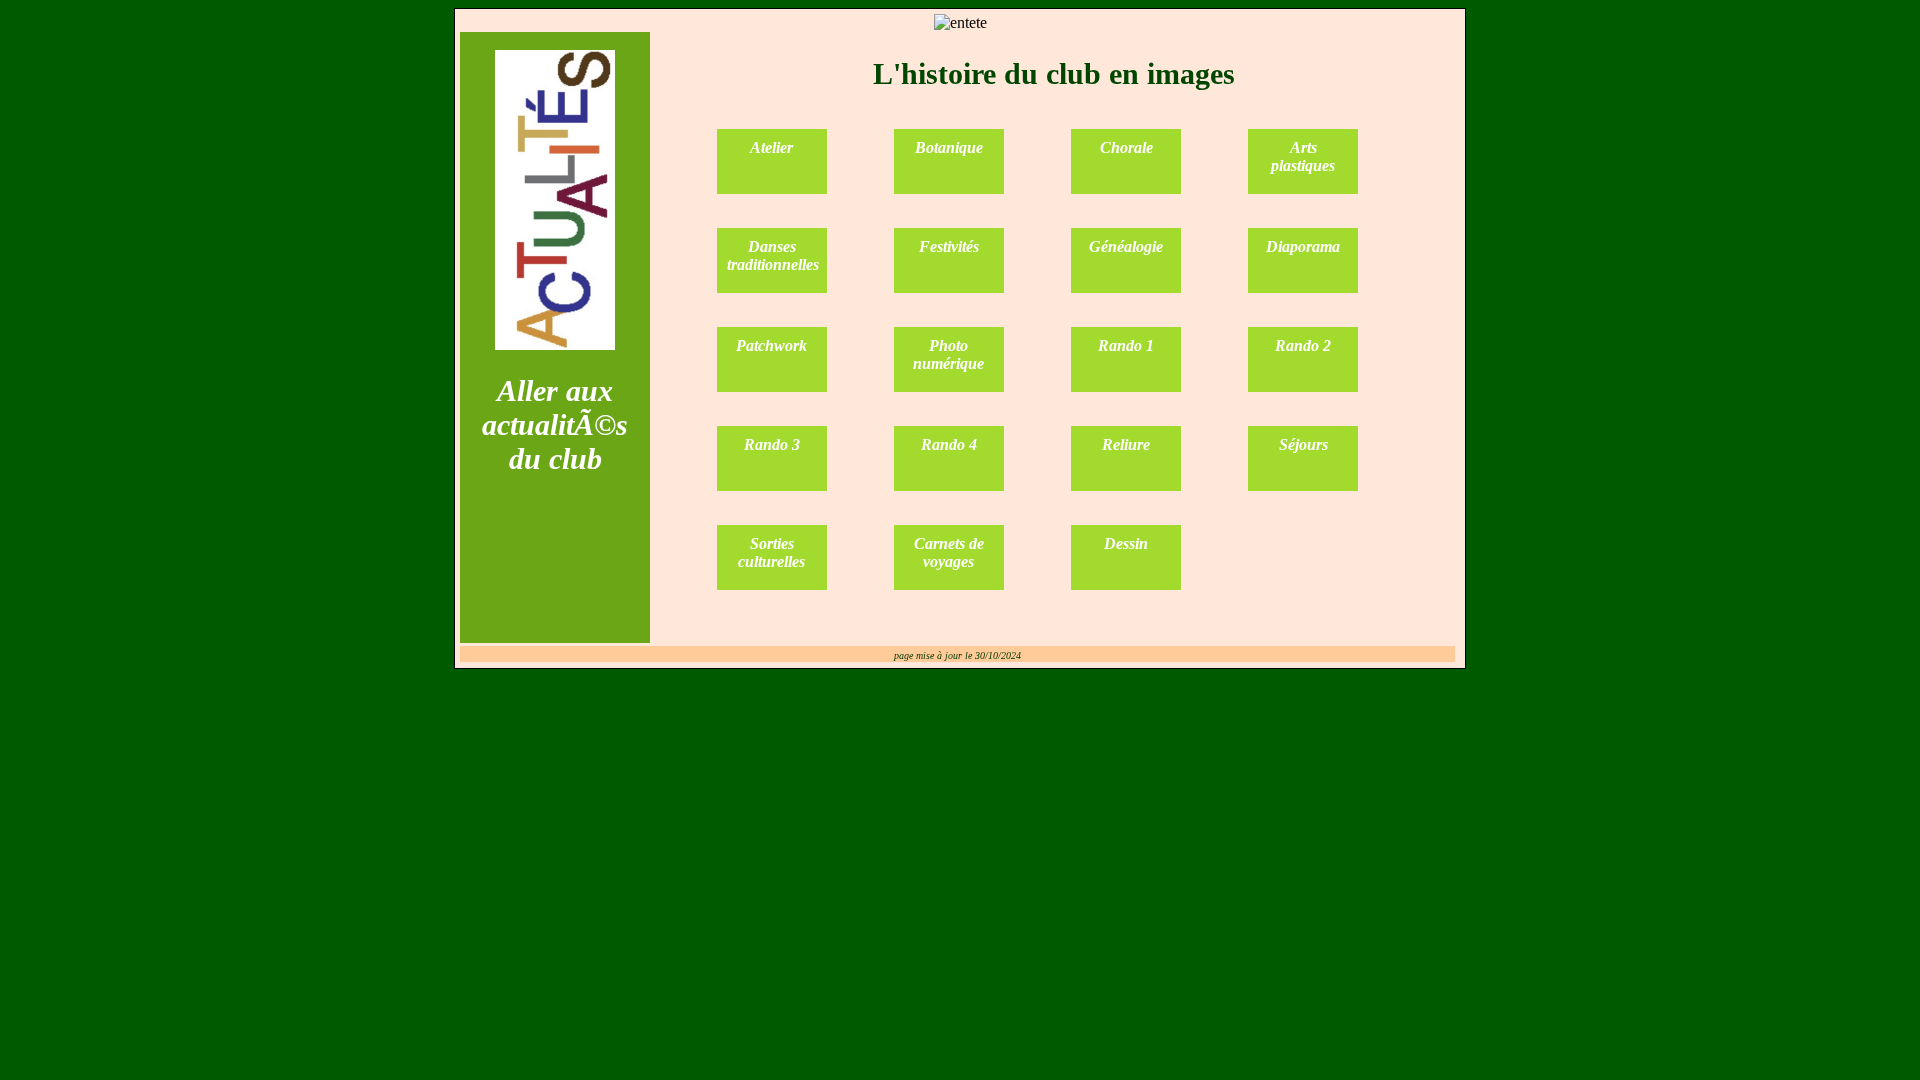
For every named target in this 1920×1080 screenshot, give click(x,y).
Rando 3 (772, 444)
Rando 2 (1303, 345)
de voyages (953, 552)
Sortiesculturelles (771, 552)
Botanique (949, 147)
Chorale (1126, 147)
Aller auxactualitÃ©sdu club (555, 424)
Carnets (941, 543)
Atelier (771, 147)
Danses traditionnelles (773, 255)
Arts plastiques (1303, 156)
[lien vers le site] (555, 344)
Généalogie (1126, 246)
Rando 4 (949, 444)
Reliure (1126, 444)
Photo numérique (948, 354)
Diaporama (1303, 246)
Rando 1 (1126, 345)
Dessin (1126, 543)
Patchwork (771, 345)
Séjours (1303, 444)
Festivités (949, 246)
